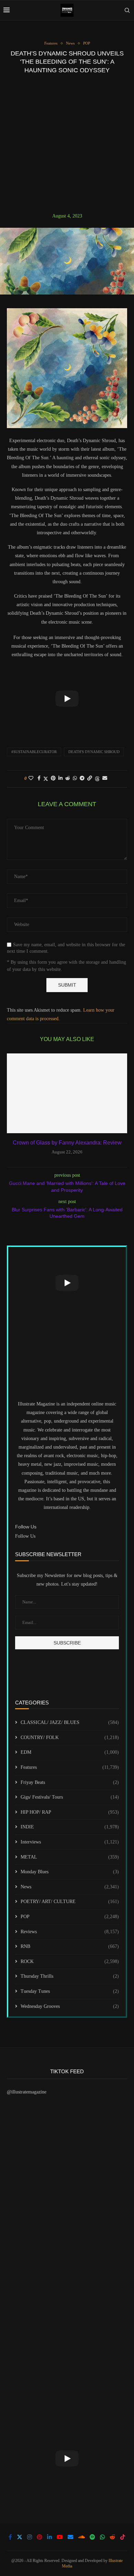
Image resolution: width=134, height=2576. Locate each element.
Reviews (70, 1932)
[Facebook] (10, 2537)
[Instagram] (30, 2537)
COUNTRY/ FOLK (70, 1737)
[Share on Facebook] (39, 778)
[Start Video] (67, 698)
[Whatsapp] (102, 2537)
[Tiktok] (123, 2537)
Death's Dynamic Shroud (94, 752)
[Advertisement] (67, 143)
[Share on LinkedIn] (60, 778)
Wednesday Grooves (70, 2006)
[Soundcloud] (81, 2537)
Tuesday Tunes (70, 1991)
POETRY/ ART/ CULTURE (70, 1902)
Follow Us (25, 1536)
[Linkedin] (49, 2537)
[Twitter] (20, 2537)
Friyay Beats (70, 1782)
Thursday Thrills (70, 1976)
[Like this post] (31, 778)
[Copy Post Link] (90, 778)
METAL (70, 1857)
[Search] (127, 10)
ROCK (70, 1961)
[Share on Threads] (97, 779)
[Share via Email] (105, 778)
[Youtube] (60, 2537)
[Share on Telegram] (82, 778)
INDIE (70, 1827)
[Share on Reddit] (68, 778)
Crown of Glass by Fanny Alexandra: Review (67, 1143)
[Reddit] (112, 2537)
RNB (70, 1946)
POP (70, 1917)
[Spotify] (92, 2537)
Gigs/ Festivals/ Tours (70, 1797)
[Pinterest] (40, 2537)
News (70, 1887)
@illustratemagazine (27, 2092)
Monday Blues (70, 1872)
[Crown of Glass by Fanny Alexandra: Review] (67, 1093)
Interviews (70, 1842)
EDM (70, 1752)
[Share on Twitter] (46, 779)
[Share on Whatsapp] (75, 778)
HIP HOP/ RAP (70, 1812)
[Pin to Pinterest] (53, 778)
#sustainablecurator (34, 752)
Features (70, 1767)
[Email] (70, 2537)
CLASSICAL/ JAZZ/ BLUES (70, 1722)
